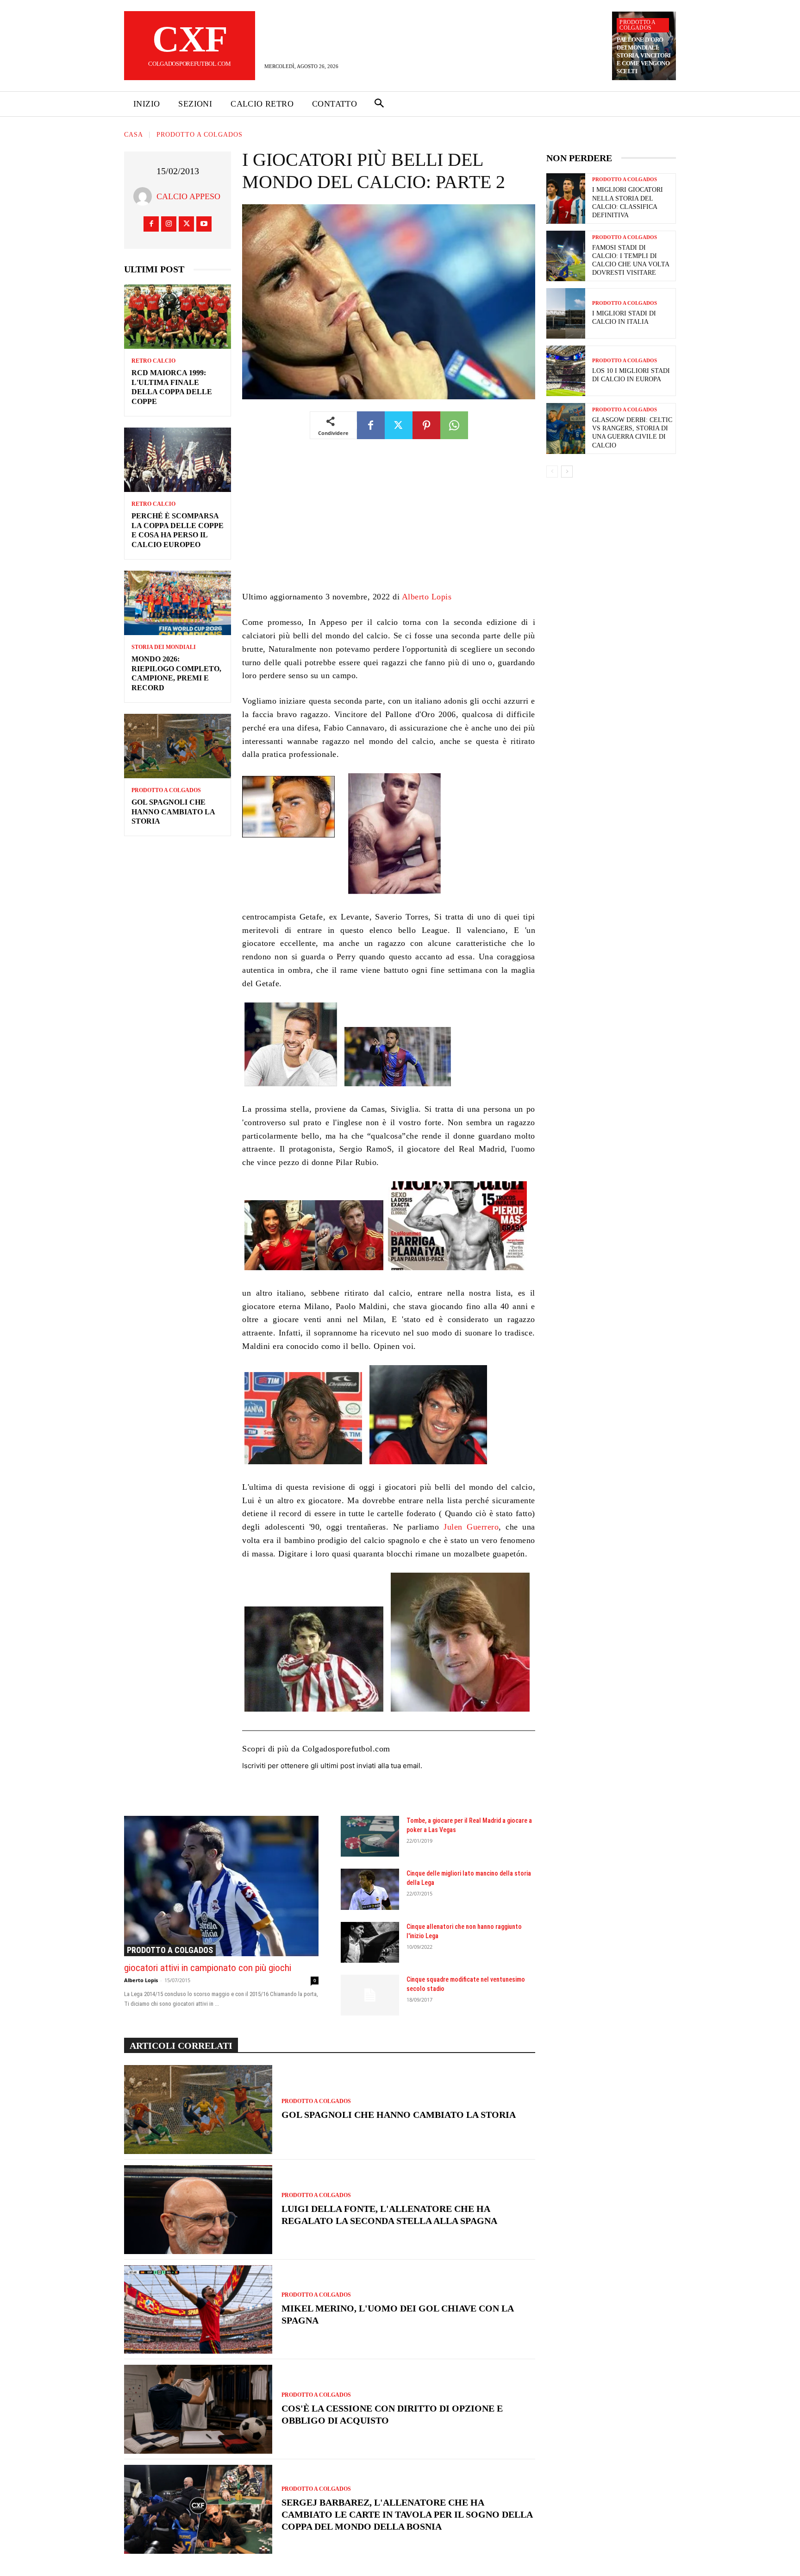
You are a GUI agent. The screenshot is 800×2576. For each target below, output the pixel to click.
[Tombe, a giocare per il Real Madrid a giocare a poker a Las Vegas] (370, 1836)
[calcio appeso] (145, 196)
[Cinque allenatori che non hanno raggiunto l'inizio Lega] (370, 1942)
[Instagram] (169, 224)
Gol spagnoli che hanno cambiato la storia (173, 812)
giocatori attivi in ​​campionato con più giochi (208, 1968)
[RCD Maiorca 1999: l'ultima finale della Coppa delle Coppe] (178, 317)
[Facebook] (151, 224)
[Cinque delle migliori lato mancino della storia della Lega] (370, 1889)
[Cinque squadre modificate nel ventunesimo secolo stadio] (370, 1995)
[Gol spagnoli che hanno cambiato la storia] (178, 746)
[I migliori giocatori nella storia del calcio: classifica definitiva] (566, 198)
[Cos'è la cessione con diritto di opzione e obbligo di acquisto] (198, 2409)
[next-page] (567, 472)
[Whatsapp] (454, 425)
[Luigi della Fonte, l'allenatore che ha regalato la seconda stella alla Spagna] (198, 2210)
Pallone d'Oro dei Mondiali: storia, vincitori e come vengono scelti (644, 55)
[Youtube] (204, 224)
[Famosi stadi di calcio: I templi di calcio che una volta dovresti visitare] (566, 256)
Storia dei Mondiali (164, 647)
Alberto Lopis (427, 597)
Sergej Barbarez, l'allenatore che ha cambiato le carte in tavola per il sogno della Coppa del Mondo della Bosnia (407, 2514)
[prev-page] (552, 472)
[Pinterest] (426, 425)
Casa (134, 135)
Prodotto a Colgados (637, 25)
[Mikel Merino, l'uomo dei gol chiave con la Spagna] (198, 2310)
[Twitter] (186, 224)
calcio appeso (188, 196)
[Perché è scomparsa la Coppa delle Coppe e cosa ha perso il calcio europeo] (178, 460)
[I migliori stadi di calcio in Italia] (566, 313)
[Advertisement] (389, 522)
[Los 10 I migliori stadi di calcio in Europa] (566, 371)
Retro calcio (153, 361)
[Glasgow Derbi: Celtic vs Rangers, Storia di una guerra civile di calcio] (566, 428)
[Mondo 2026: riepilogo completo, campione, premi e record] (178, 603)
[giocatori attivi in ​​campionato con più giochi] (221, 1886)
